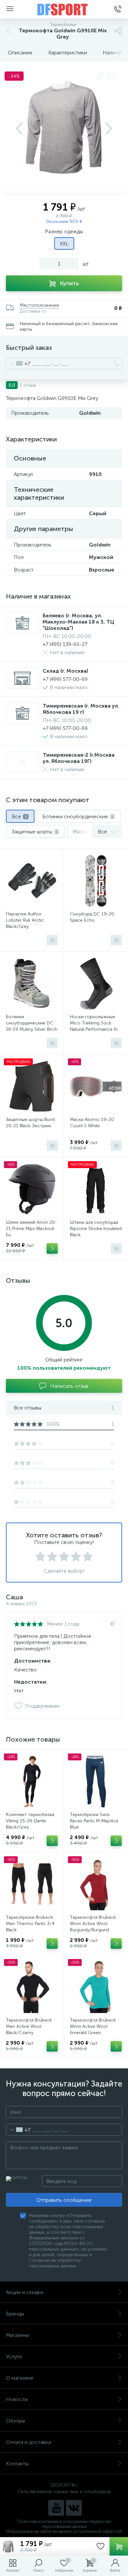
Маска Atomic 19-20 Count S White (92, 1123)
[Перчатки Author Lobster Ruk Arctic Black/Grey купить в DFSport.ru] (32, 881)
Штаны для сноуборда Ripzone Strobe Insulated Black (96, 1229)
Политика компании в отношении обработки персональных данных (64, 2524)
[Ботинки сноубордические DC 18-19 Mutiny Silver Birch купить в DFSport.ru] (32, 984)
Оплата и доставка (28, 2442)
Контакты (17, 2464)
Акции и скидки (25, 2292)
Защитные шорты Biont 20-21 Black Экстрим (30, 1123)
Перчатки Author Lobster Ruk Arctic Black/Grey (25, 920)
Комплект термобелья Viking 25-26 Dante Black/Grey (30, 1821)
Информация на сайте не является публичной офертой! (64, 2531)
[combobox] (18, 363)
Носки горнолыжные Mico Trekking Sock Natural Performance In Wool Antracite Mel (94, 1026)
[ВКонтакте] (74, 2508)
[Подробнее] (52, 1248)
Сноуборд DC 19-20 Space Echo (92, 917)
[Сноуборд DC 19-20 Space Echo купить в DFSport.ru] (96, 881)
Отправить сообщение (64, 2200)
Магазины (17, 2335)
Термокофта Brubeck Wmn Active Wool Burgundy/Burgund (93, 1924)
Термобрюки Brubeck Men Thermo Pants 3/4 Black (30, 1924)
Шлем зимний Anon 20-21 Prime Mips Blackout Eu (31, 1229)
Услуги (14, 2356)
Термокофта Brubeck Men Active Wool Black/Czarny (29, 2026)
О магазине (20, 2378)
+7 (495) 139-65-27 (65, 644)
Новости (17, 2399)
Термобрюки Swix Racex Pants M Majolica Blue (94, 1821)
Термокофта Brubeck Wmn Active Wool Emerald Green (93, 2026)
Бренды (15, 2314)
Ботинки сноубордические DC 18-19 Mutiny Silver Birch (32, 1023)
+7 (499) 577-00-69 (65, 679)
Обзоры (15, 2421)
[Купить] (52, 940)
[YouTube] (56, 2508)
